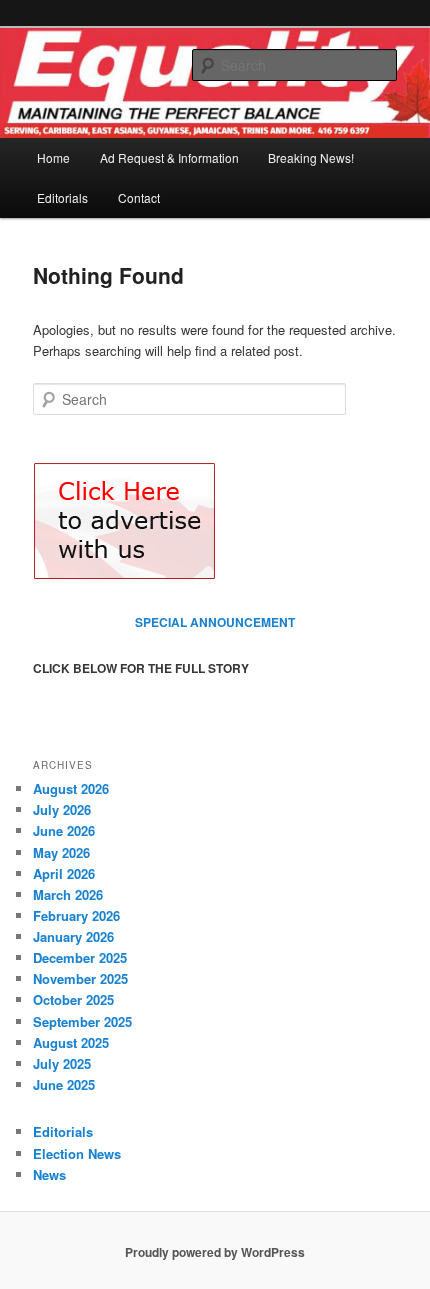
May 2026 (61, 852)
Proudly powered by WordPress (215, 1252)
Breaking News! (311, 157)
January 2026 (73, 936)
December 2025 (80, 957)
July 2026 (62, 809)
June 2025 (64, 1084)
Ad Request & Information (169, 157)
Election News (77, 1153)
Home (53, 157)
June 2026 (64, 830)
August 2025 (71, 1042)
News (49, 1174)
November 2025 (80, 978)
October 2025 (73, 999)
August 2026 (71, 788)
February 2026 (76, 915)
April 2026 (64, 873)
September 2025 (82, 1021)
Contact (139, 197)
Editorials (62, 197)
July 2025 (62, 1063)
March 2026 (68, 894)
